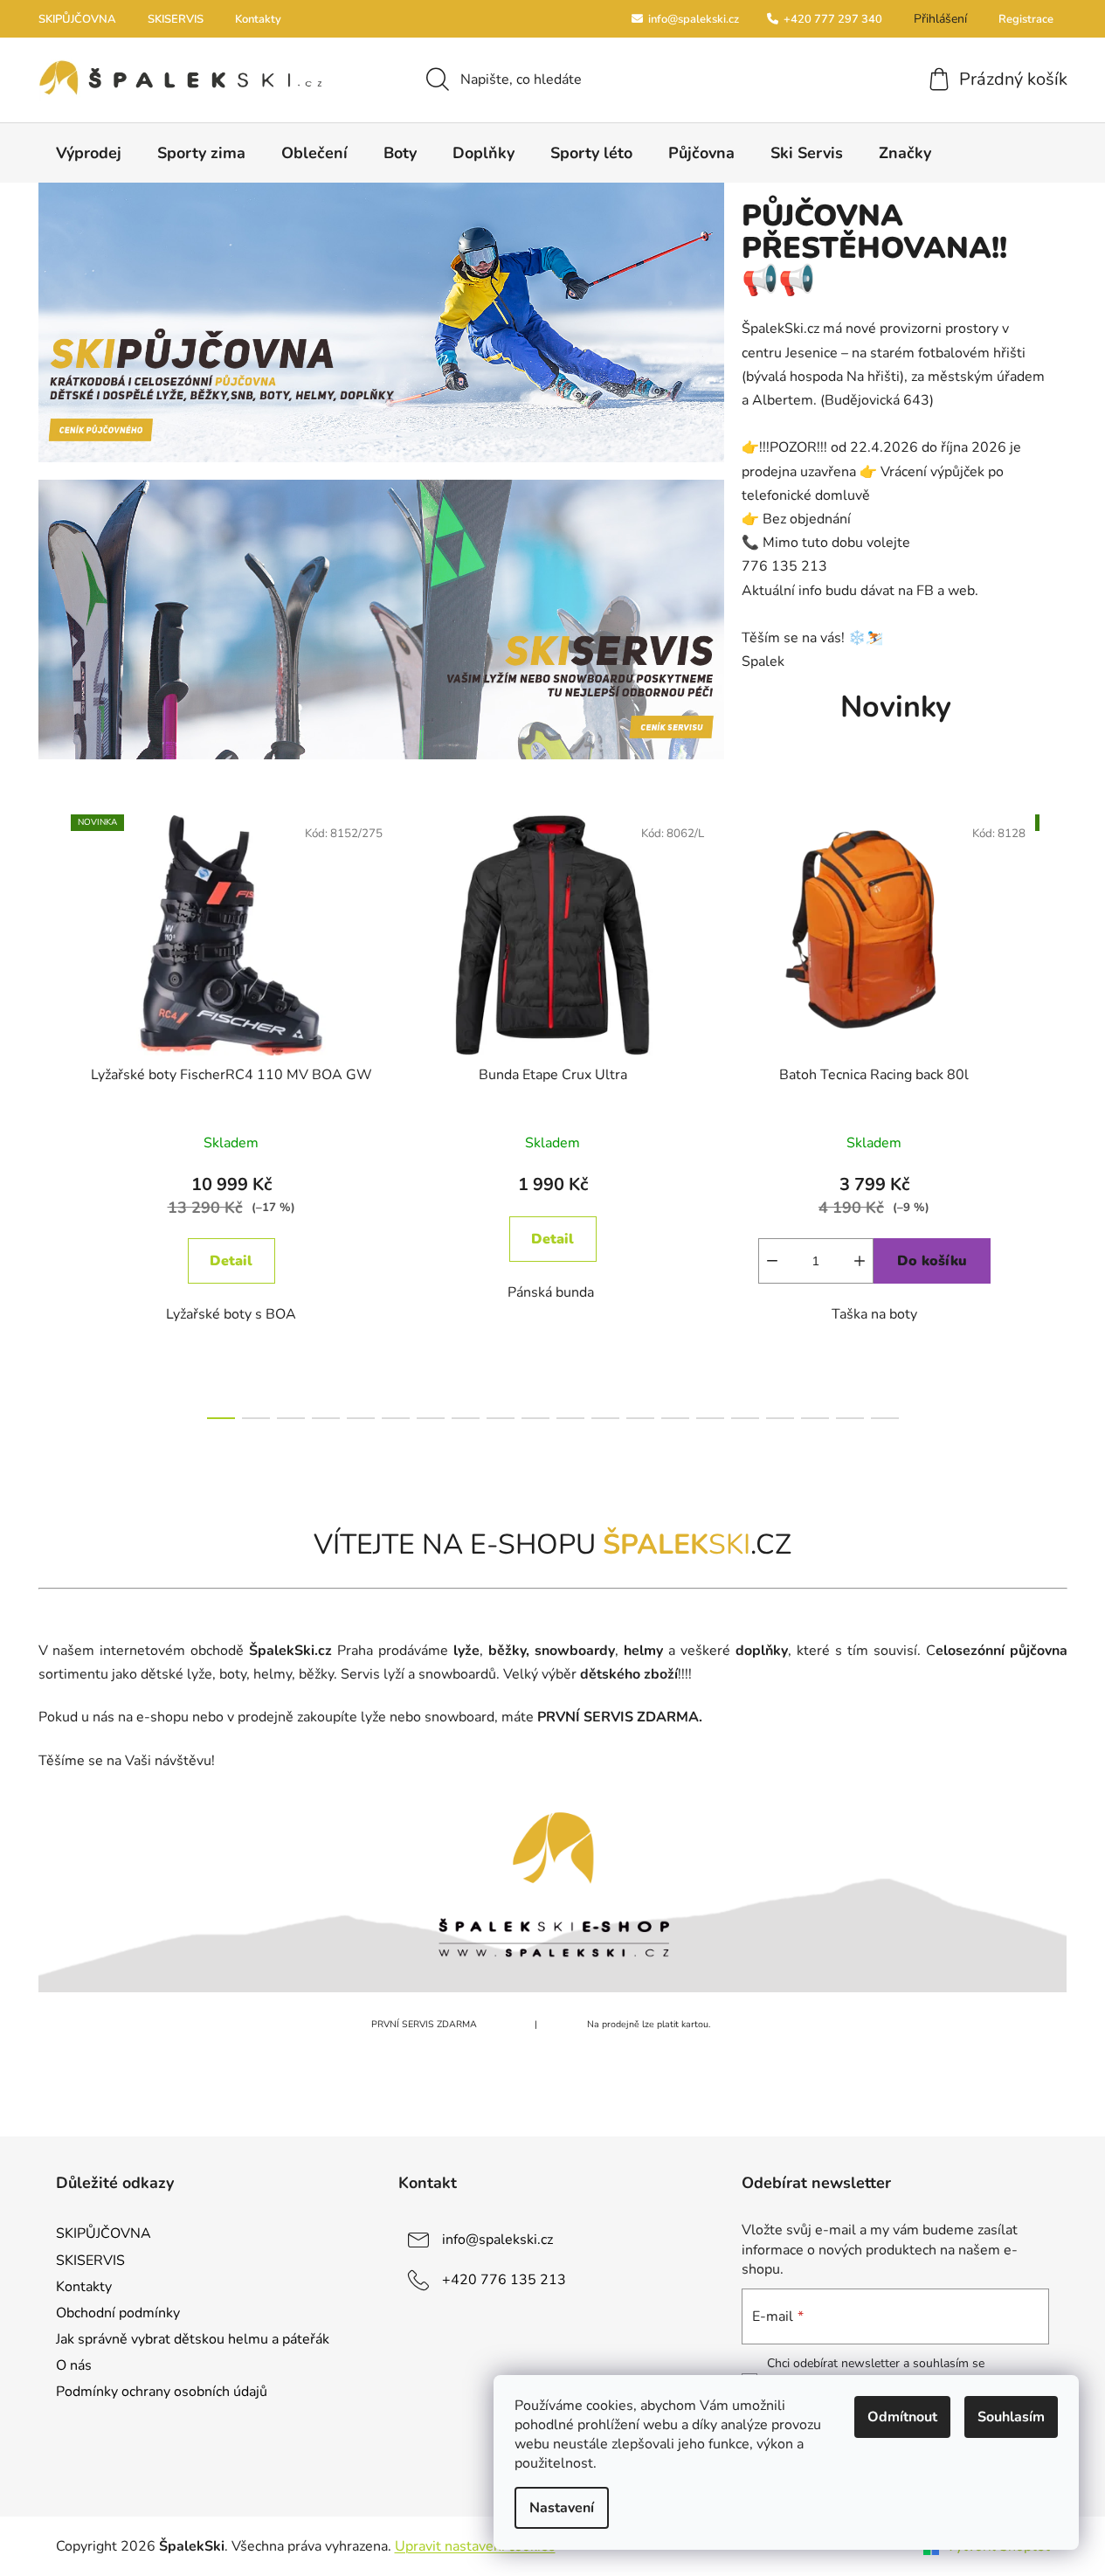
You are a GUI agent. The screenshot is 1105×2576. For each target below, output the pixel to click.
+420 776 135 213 (504, 2280)
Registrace (1026, 19)
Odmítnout (902, 2417)
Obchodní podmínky (118, 2313)
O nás (74, 2365)
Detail (231, 1261)
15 (745, 1418)
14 (710, 1418)
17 (815, 1418)
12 (640, 1418)
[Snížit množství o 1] (772, 1261)
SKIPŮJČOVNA (77, 19)
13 (675, 1418)
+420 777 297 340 (832, 19)
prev (52, 1111)
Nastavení (562, 2508)
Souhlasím (1011, 2417)
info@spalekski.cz (692, 19)
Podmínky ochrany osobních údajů (162, 2392)
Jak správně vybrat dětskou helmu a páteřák (193, 2339)
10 (570, 1418)
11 (605, 1418)
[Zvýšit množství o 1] (860, 1261)
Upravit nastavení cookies (475, 2546)
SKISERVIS (176, 19)
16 (780, 1418)
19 (885, 1418)
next (1053, 1111)
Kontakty (258, 19)
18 (850, 1418)
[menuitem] (89, 153)
